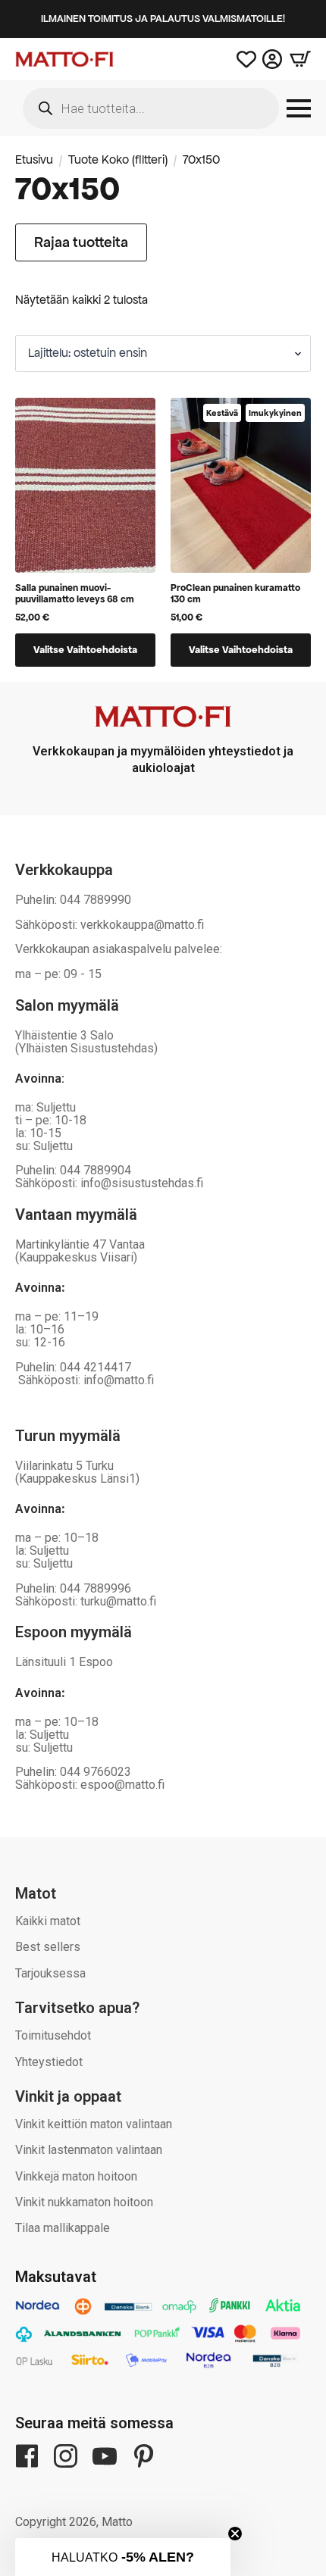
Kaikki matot (48, 1921)
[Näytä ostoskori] (296, 59)
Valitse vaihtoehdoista (85, 650)
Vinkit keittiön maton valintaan (94, 2124)
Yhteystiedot (49, 2062)
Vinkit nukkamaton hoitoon (84, 2202)
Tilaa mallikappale (63, 2228)
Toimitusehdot (53, 2035)
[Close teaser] (235, 2534)
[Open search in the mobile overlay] (151, 108)
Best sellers (48, 1947)
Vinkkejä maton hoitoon (76, 2176)
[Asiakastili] (272, 59)
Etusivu (34, 160)
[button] (123, 2557)
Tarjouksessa (50, 1973)
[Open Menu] (299, 108)
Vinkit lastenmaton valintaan (89, 2150)
